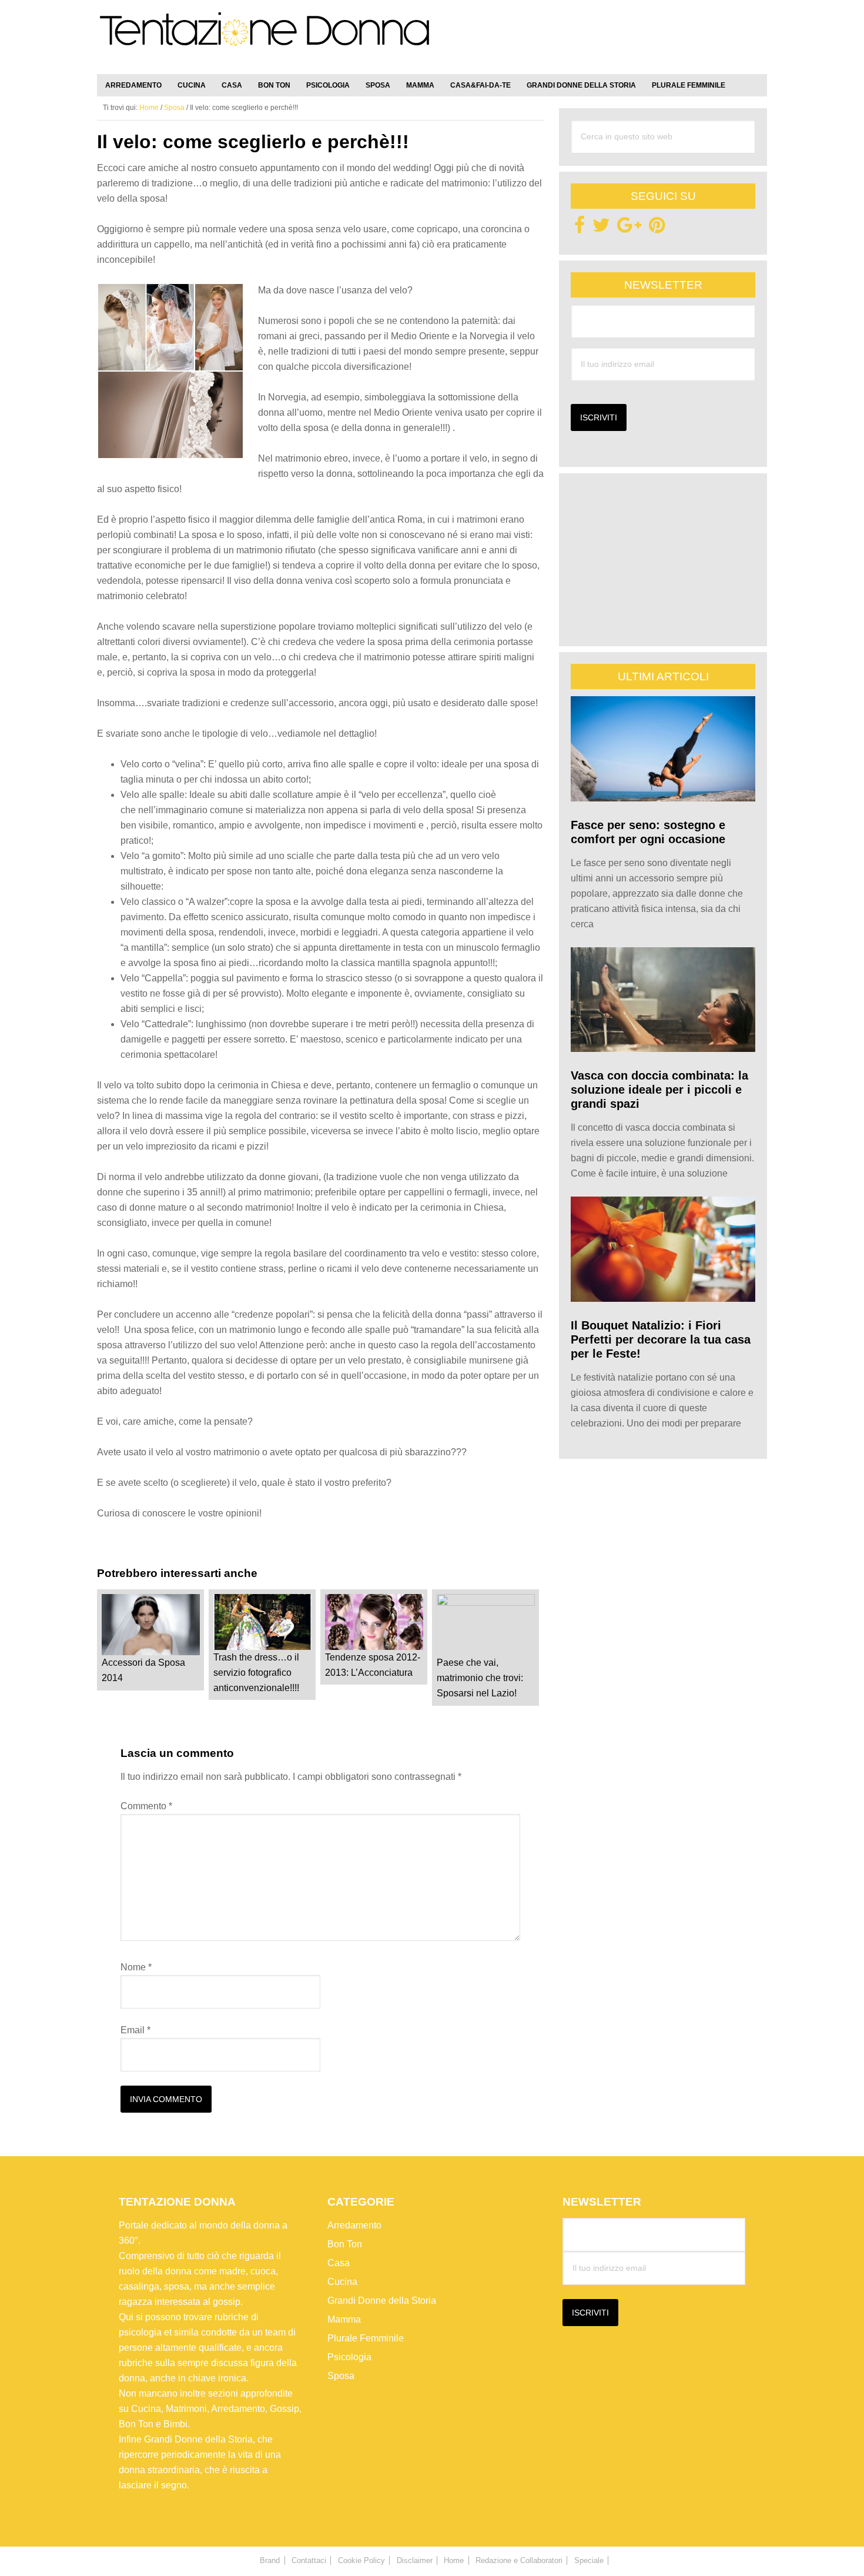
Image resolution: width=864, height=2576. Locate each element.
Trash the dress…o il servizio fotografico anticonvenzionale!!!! (256, 1673)
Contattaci (309, 2560)
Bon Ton (345, 2244)
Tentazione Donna (264, 39)
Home (454, 2560)
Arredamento (354, 2225)
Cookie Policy (361, 2560)
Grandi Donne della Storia (382, 2301)
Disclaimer (415, 2560)
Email (135, 2030)
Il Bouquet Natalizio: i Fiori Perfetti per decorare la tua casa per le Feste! (661, 1339)
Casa (339, 2263)
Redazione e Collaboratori (519, 2560)
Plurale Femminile (366, 2338)
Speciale (589, 2560)
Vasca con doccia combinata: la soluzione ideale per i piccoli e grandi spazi (659, 1090)
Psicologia (349, 2357)
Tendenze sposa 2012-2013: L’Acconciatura (373, 1665)
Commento (146, 1806)
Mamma (344, 2319)
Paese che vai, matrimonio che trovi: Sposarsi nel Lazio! (480, 1678)
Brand (270, 2560)
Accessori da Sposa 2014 (143, 1670)
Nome (136, 1967)
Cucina (342, 2282)
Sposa (341, 2376)
